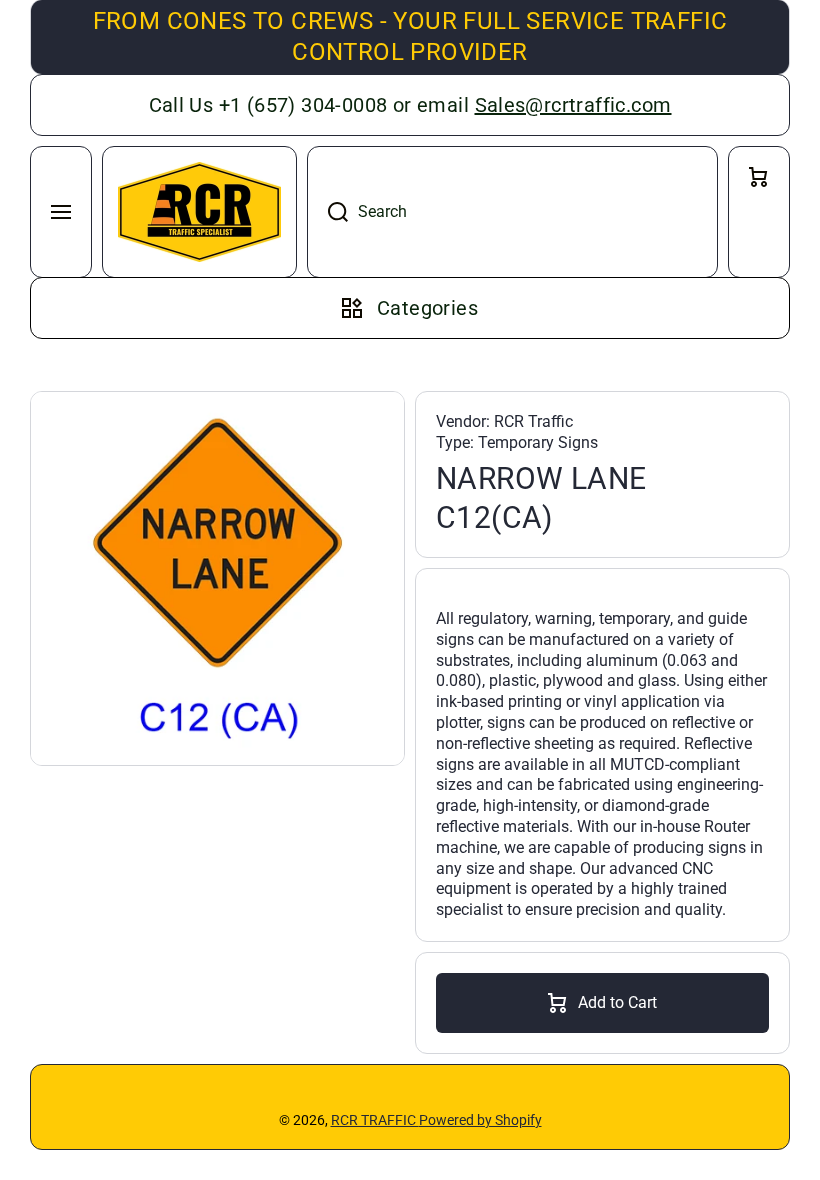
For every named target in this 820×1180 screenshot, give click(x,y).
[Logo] (199, 212)
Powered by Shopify (480, 1120)
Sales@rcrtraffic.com (573, 105)
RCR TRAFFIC (375, 1120)
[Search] (327, 212)
